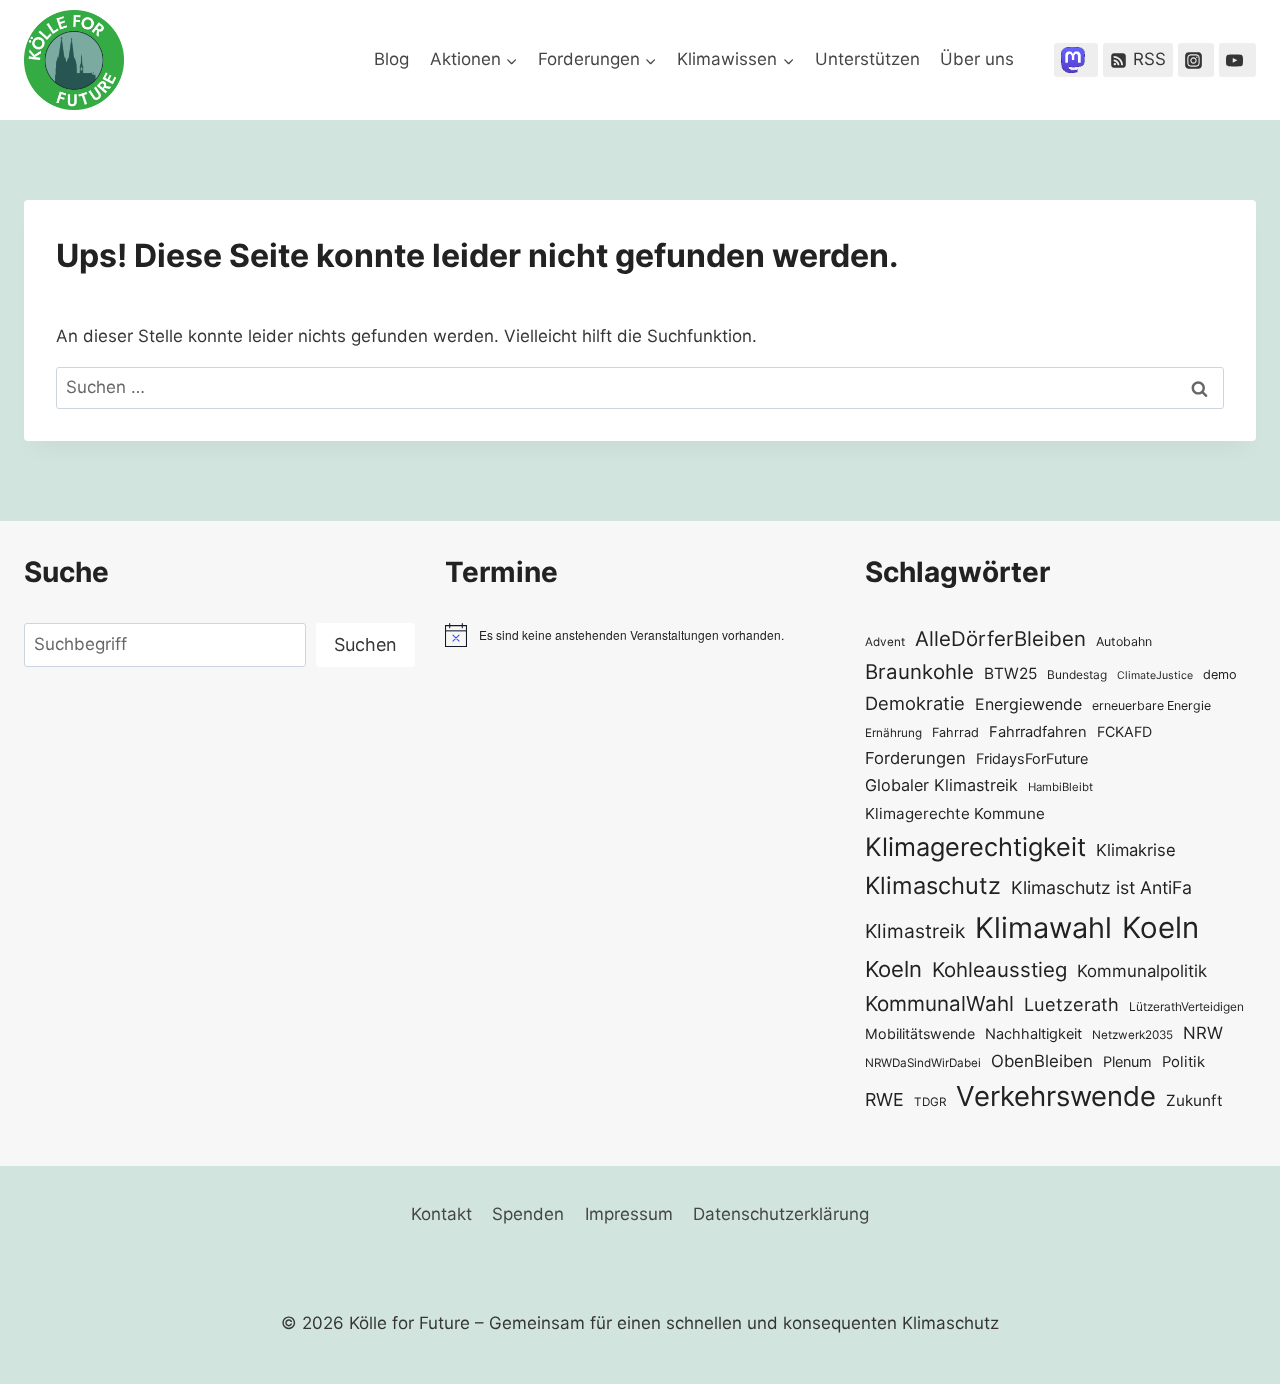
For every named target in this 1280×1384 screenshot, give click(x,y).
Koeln (1160, 927)
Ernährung (893, 733)
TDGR (930, 1102)
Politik (1183, 1062)
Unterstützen (867, 59)
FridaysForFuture (1032, 758)
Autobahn (1124, 641)
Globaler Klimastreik (941, 785)
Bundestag (1077, 674)
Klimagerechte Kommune (955, 813)
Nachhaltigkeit (1033, 1033)
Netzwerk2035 (1132, 1035)
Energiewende (1028, 704)
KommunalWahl (939, 1003)
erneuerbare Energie (1151, 705)
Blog (391, 59)
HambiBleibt (1060, 787)
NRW (1203, 1033)
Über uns (977, 59)
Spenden (528, 1214)
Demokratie (915, 703)
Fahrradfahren (1038, 732)
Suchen (365, 644)
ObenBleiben (1042, 1061)
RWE (884, 1099)
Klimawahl (1043, 927)
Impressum (629, 1214)
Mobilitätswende (920, 1033)
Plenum (1127, 1061)
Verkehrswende (1056, 1096)
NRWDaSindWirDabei (923, 1063)
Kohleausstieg (999, 969)
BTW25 (1010, 673)
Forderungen (915, 758)
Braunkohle (919, 671)
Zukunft (1194, 1100)
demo (1220, 674)
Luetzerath (1071, 1004)
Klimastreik (915, 931)
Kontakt (441, 1214)
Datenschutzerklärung (781, 1214)
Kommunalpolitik (1142, 971)
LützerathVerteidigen (1186, 1006)
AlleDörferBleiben (1000, 638)
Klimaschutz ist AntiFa (1101, 887)
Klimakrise (1136, 850)
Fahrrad (955, 732)
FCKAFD (1124, 731)
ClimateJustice (1155, 675)
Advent (885, 642)
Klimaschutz (933, 885)
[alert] (640, 635)
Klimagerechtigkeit (975, 846)
